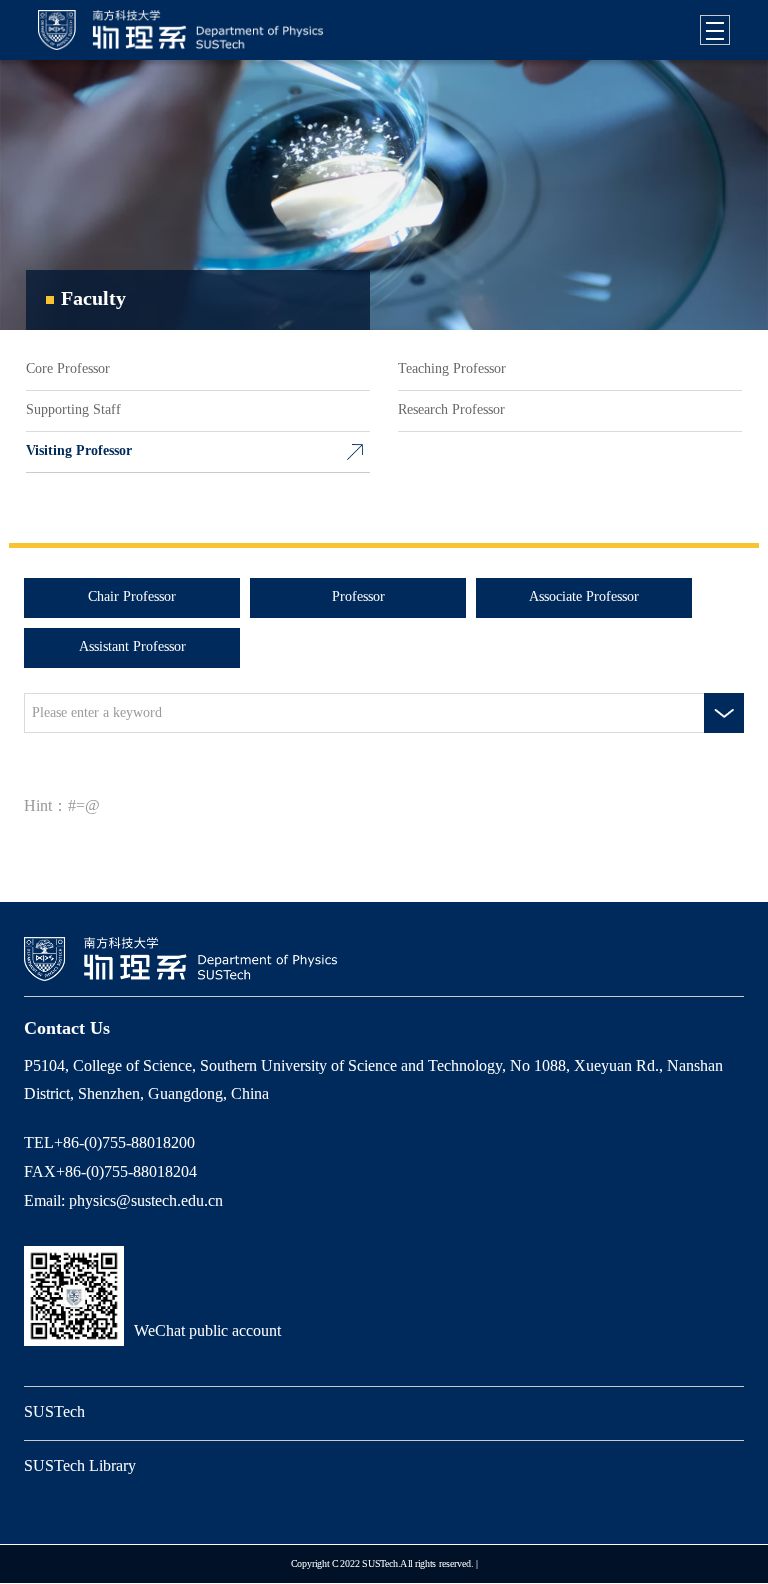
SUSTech (54, 1412)
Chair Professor (132, 597)
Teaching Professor (452, 369)
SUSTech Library (80, 1466)
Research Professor (451, 410)
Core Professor (68, 369)
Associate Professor (584, 597)
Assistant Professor (132, 647)
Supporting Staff (73, 410)
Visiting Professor (79, 451)
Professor (358, 597)
